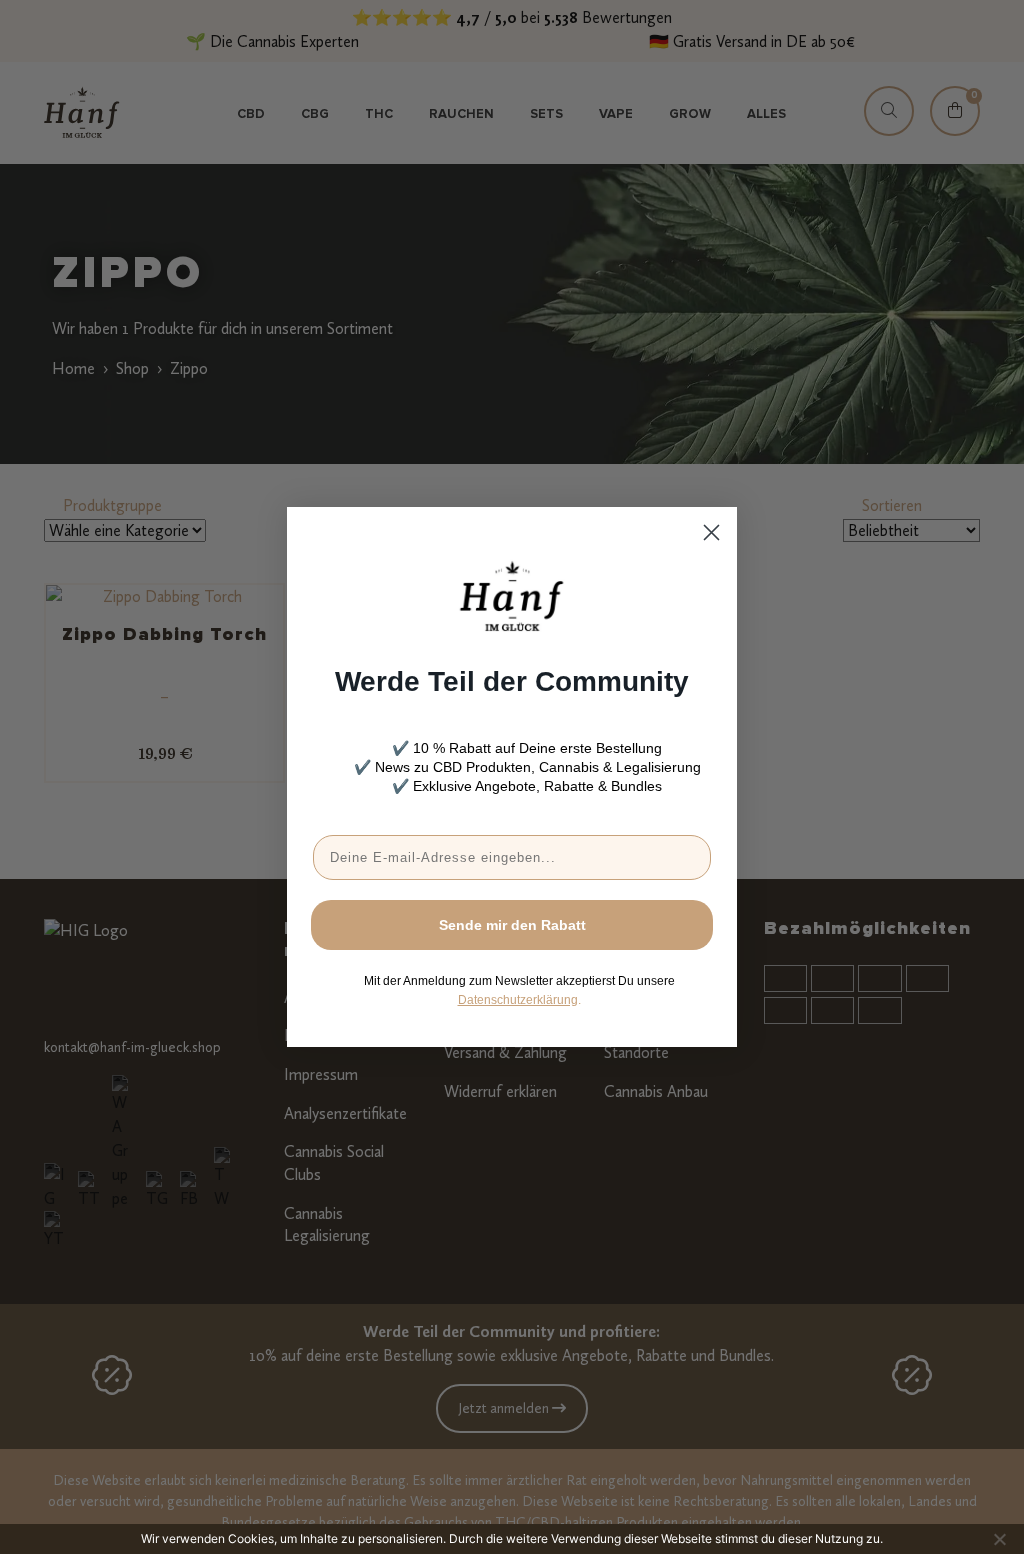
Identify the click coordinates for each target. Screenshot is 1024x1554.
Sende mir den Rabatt (512, 925)
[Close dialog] (711, 532)
